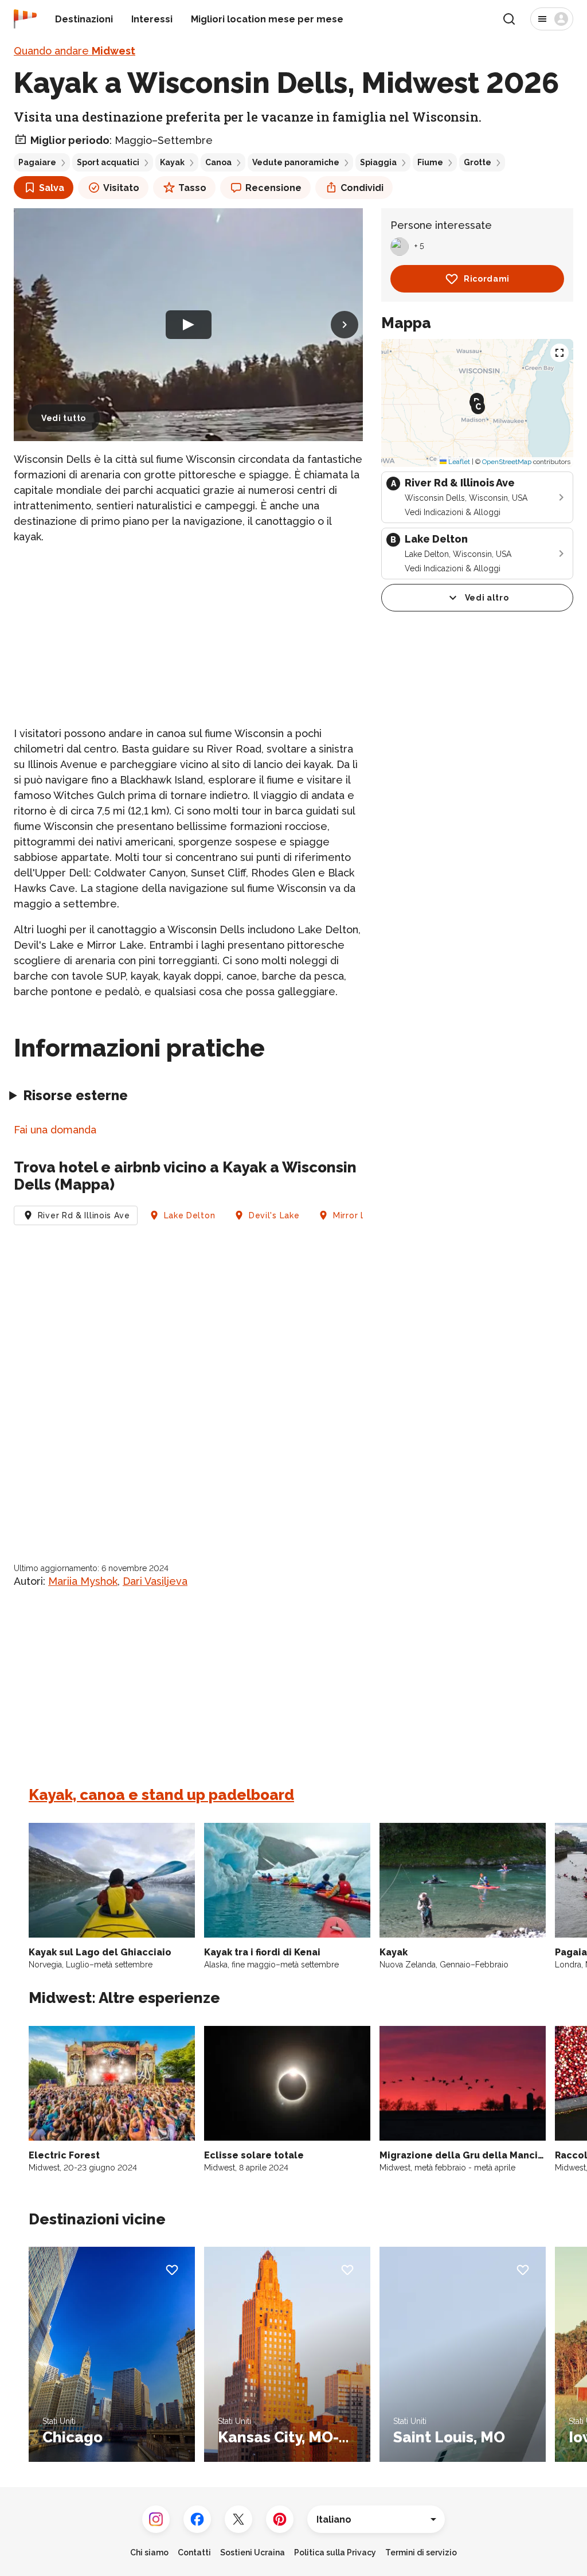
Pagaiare (37, 162)
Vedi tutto (64, 418)
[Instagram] (156, 2519)
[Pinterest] (280, 2519)
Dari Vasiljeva (155, 1581)
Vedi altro (487, 598)
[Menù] (552, 19)
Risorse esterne (75, 1095)
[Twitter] (238, 2519)
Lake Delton (190, 1215)
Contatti (194, 2552)
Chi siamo (149, 2552)
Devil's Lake (274, 1215)
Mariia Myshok (83, 1581)
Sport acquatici (108, 162)
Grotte (478, 162)
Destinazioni (84, 19)
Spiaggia (378, 162)
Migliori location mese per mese (267, 19)
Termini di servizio (421, 2552)
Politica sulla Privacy (335, 2552)
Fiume (430, 162)
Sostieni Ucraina (253, 2552)
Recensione (273, 188)
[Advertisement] (188, 635)
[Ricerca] (509, 19)
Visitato (121, 188)
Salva (52, 188)
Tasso (192, 188)
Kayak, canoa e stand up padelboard (161, 1795)
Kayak (172, 162)
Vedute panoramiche (296, 162)
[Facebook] (197, 2519)
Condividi (362, 188)
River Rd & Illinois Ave (84, 1215)
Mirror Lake (357, 1215)
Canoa (218, 162)
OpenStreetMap (507, 462)
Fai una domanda (55, 1130)
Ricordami (487, 279)
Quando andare (75, 51)
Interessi (152, 19)
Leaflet (458, 462)
